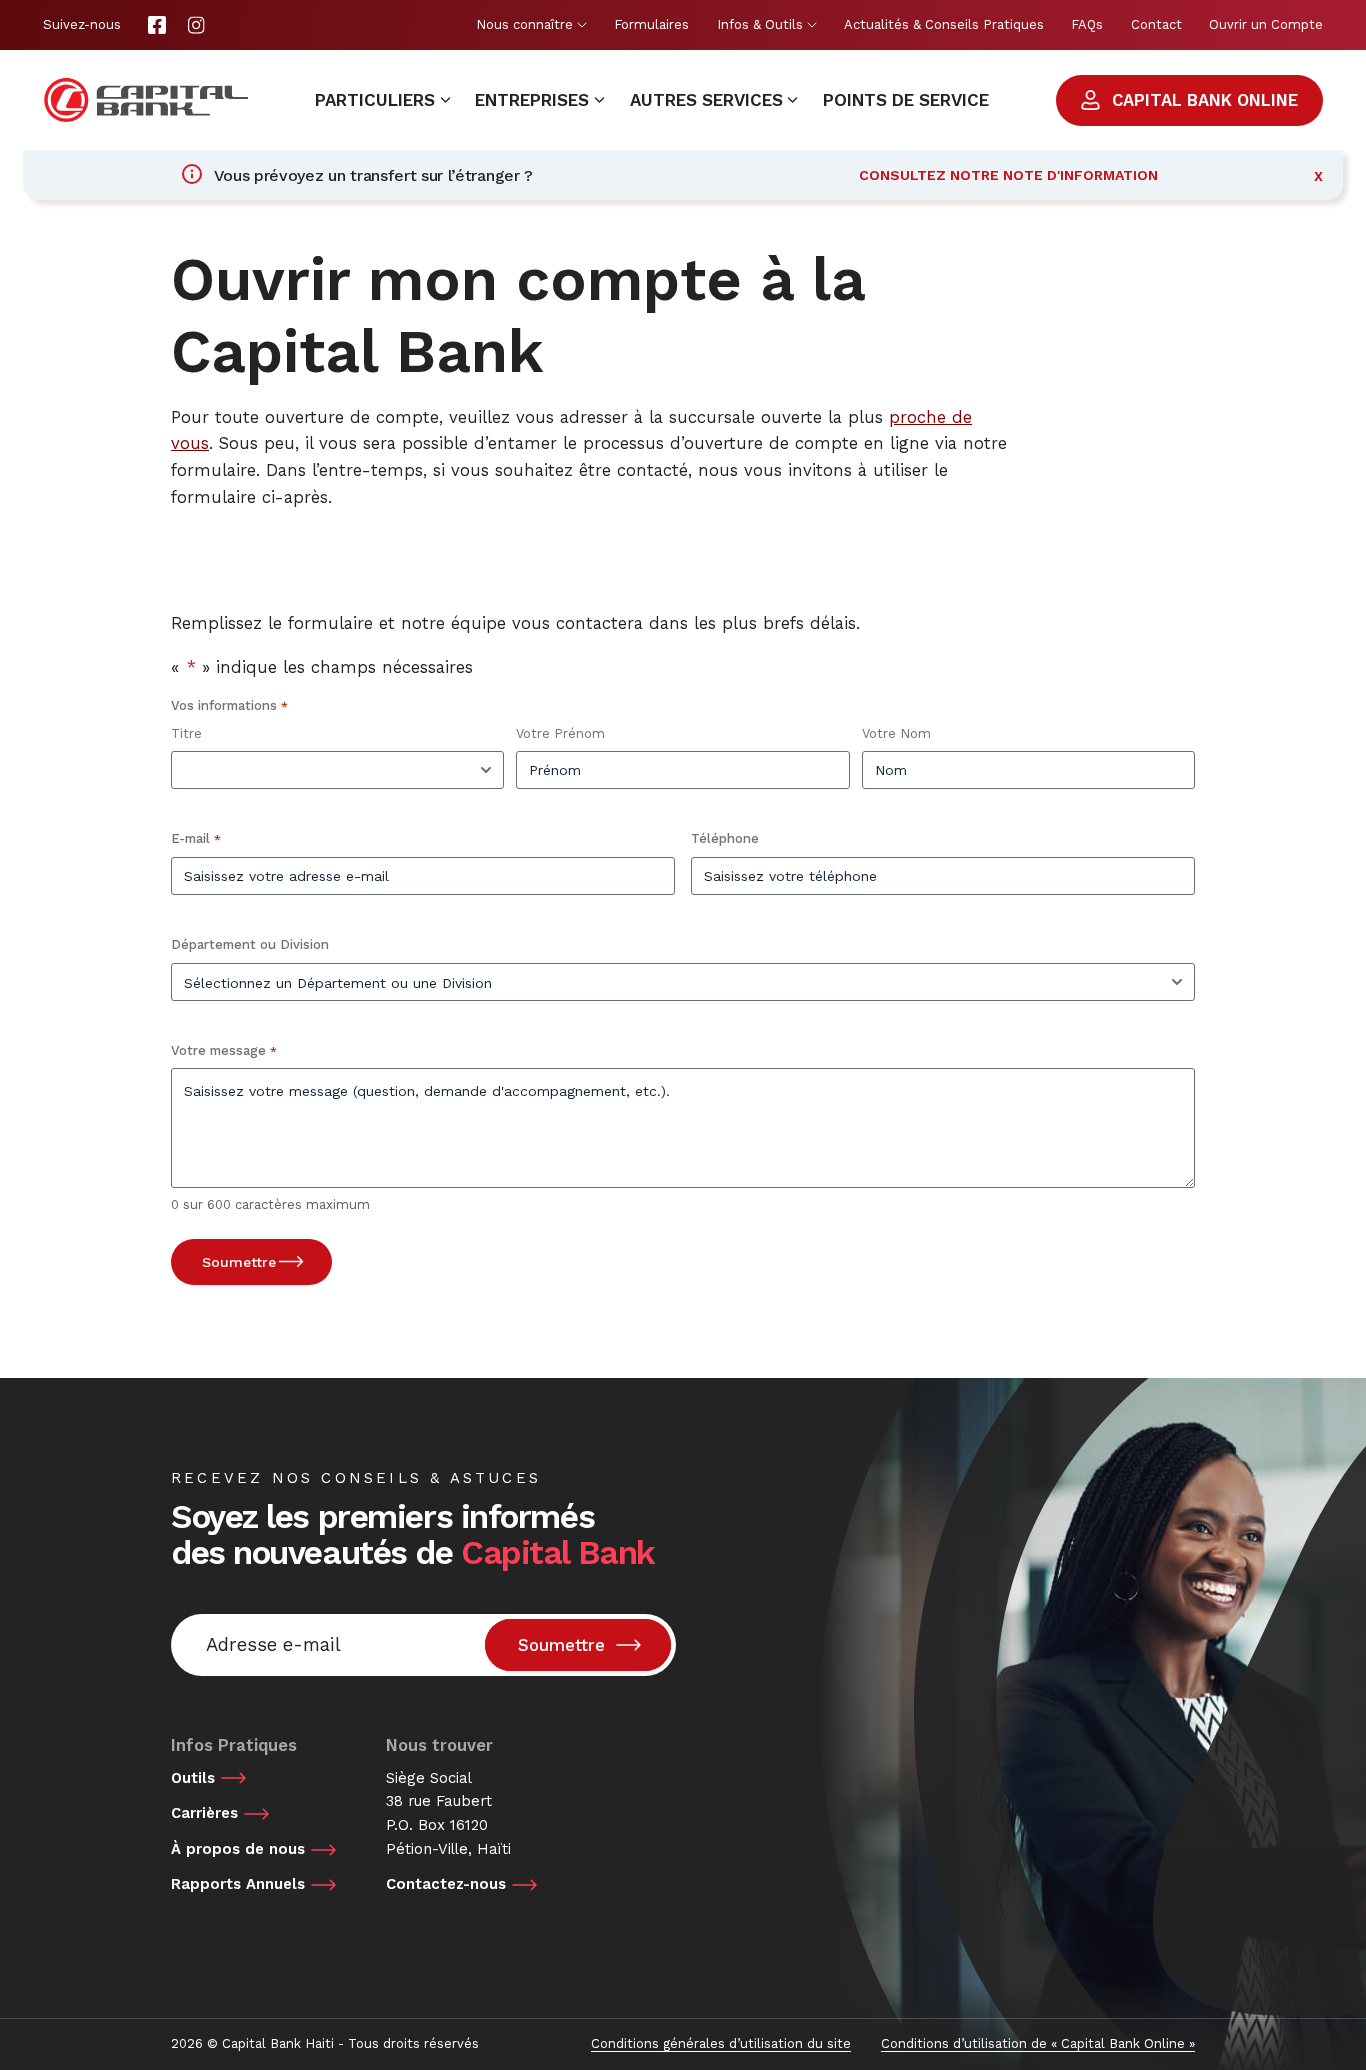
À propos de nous (238, 1849)
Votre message (224, 1050)
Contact (1156, 24)
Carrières (204, 1813)
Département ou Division (250, 944)
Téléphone (725, 838)
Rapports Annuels (238, 1884)
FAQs (1087, 24)
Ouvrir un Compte (1266, 24)
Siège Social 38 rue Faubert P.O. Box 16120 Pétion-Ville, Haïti (448, 1813)
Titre (186, 733)
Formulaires (651, 24)
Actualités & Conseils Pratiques (944, 24)
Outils (193, 1778)
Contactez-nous (446, 1884)
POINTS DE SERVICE (906, 100)
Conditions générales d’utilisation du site (721, 2043)
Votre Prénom (560, 733)
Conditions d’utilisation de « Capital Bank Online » (1038, 2043)
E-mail (196, 838)
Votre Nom (896, 733)
